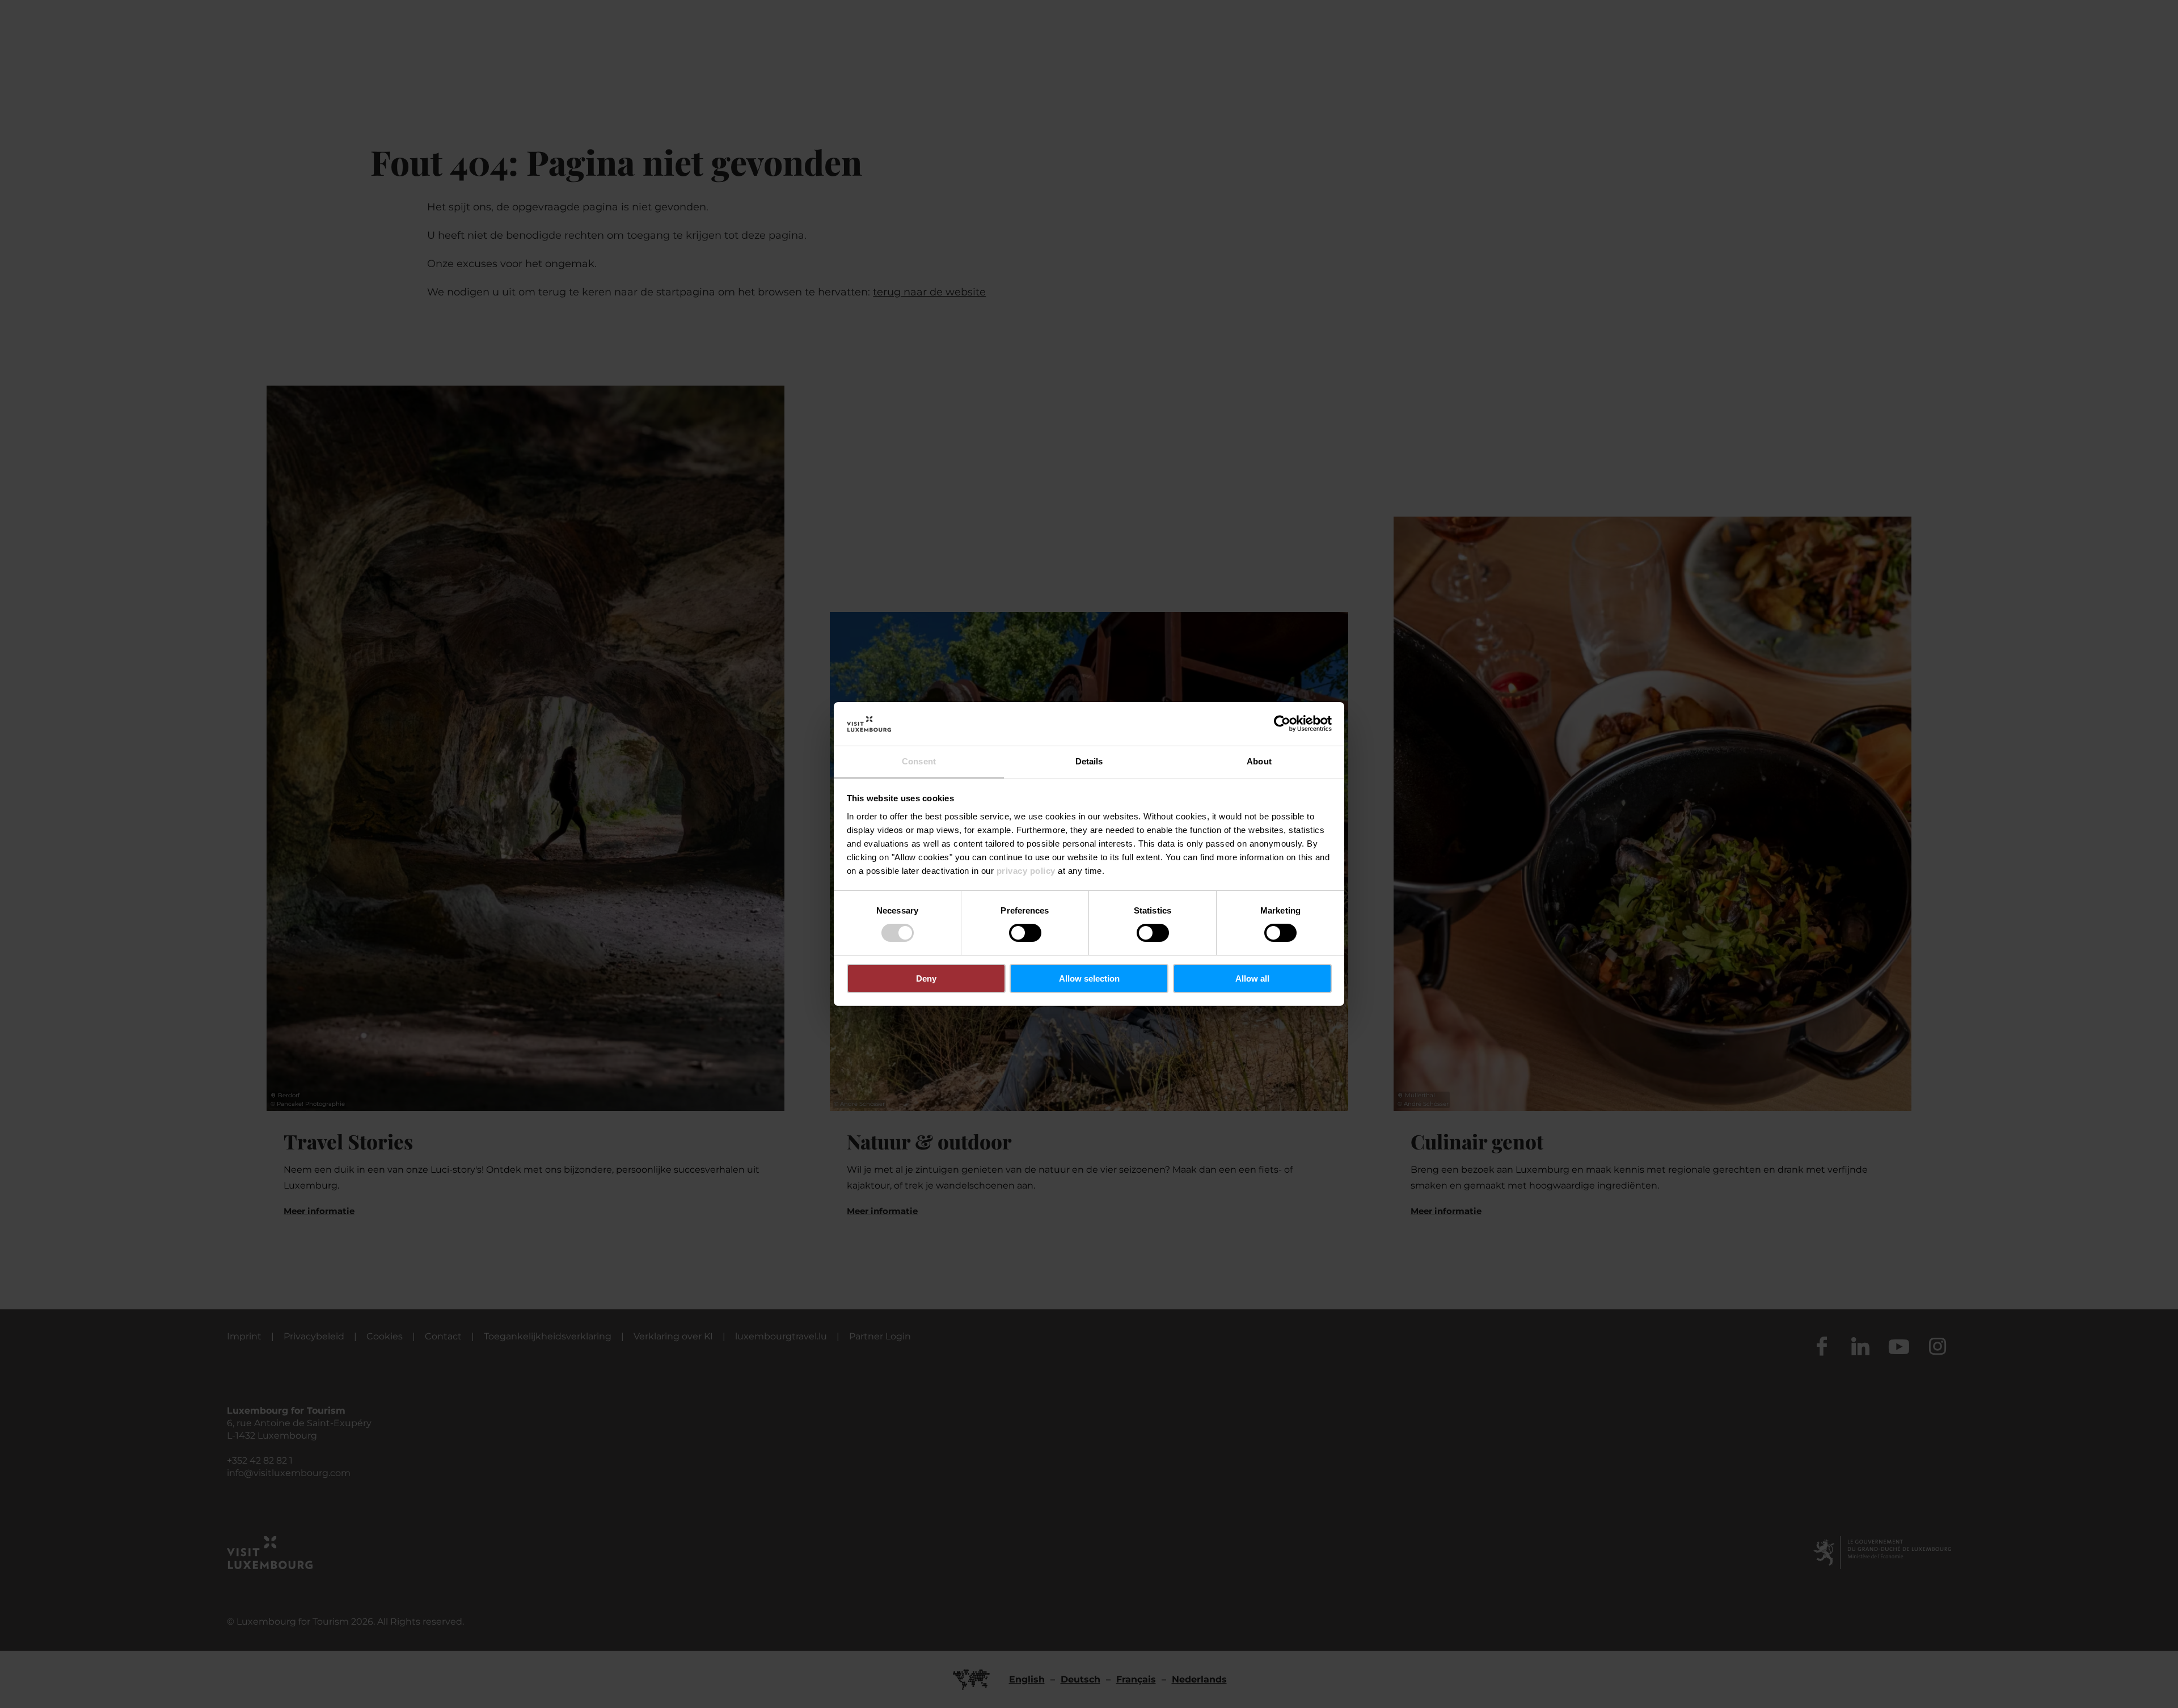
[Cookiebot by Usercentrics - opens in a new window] (1282, 724)
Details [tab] (1089, 761)
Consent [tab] (919, 761)
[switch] (1025, 933)
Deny (926, 978)
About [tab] (1259, 761)
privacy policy (1026, 871)
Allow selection (1089, 978)
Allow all (1252, 978)
